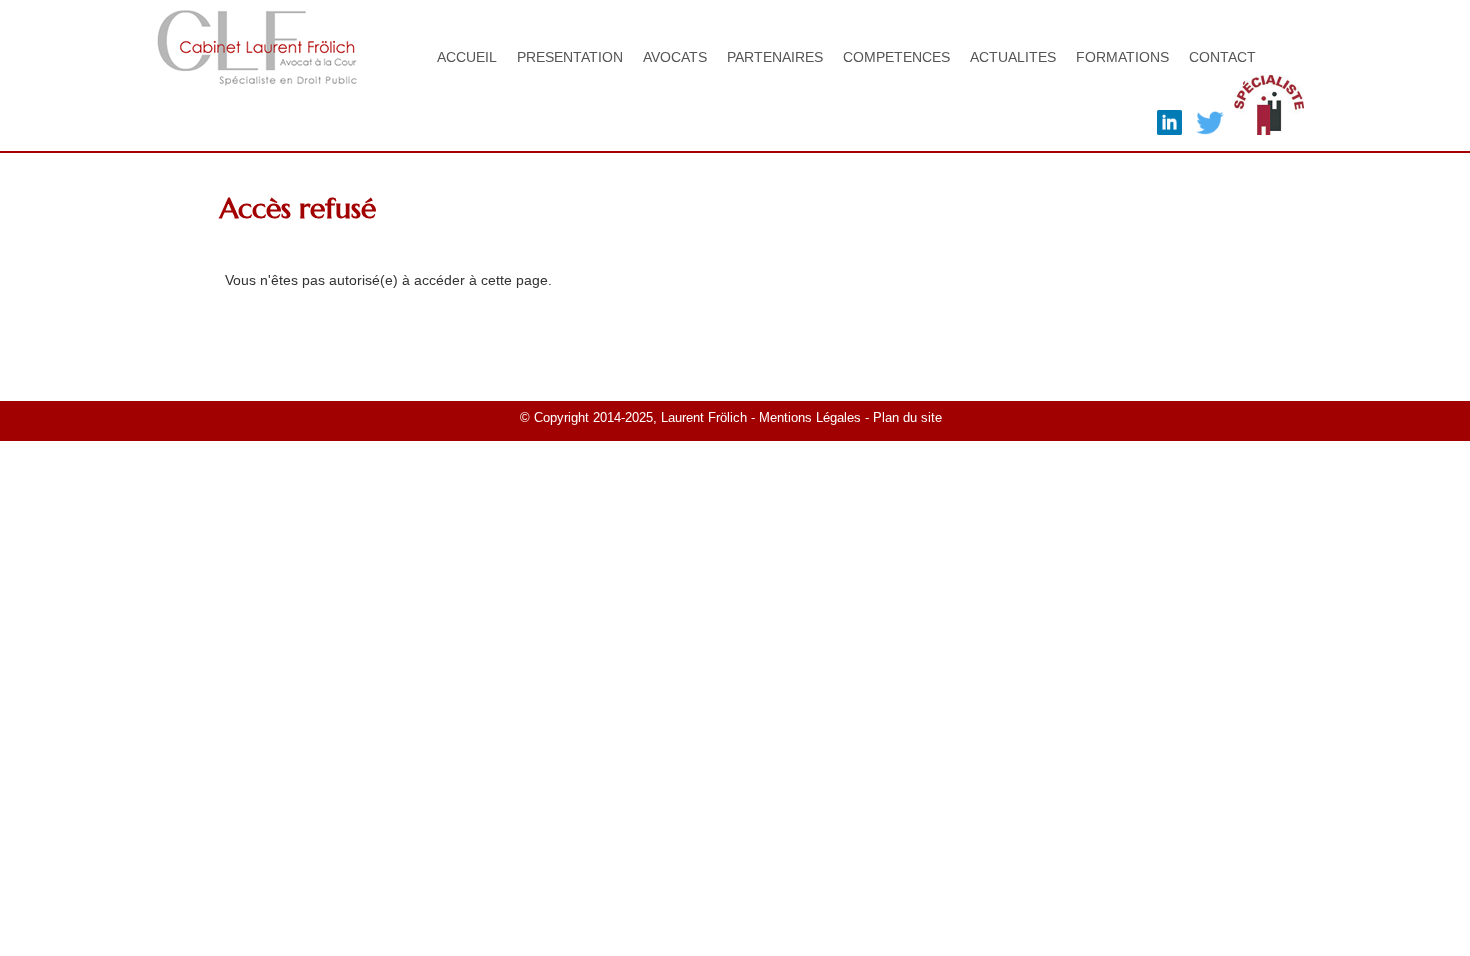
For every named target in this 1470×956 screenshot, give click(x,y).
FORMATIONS (1122, 57)
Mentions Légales (810, 418)
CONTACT (1222, 57)
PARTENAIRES (775, 57)
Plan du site (909, 418)
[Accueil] (257, 75)
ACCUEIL (467, 57)
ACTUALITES (1013, 57)
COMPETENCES (896, 57)
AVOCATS (675, 57)
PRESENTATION (570, 57)
